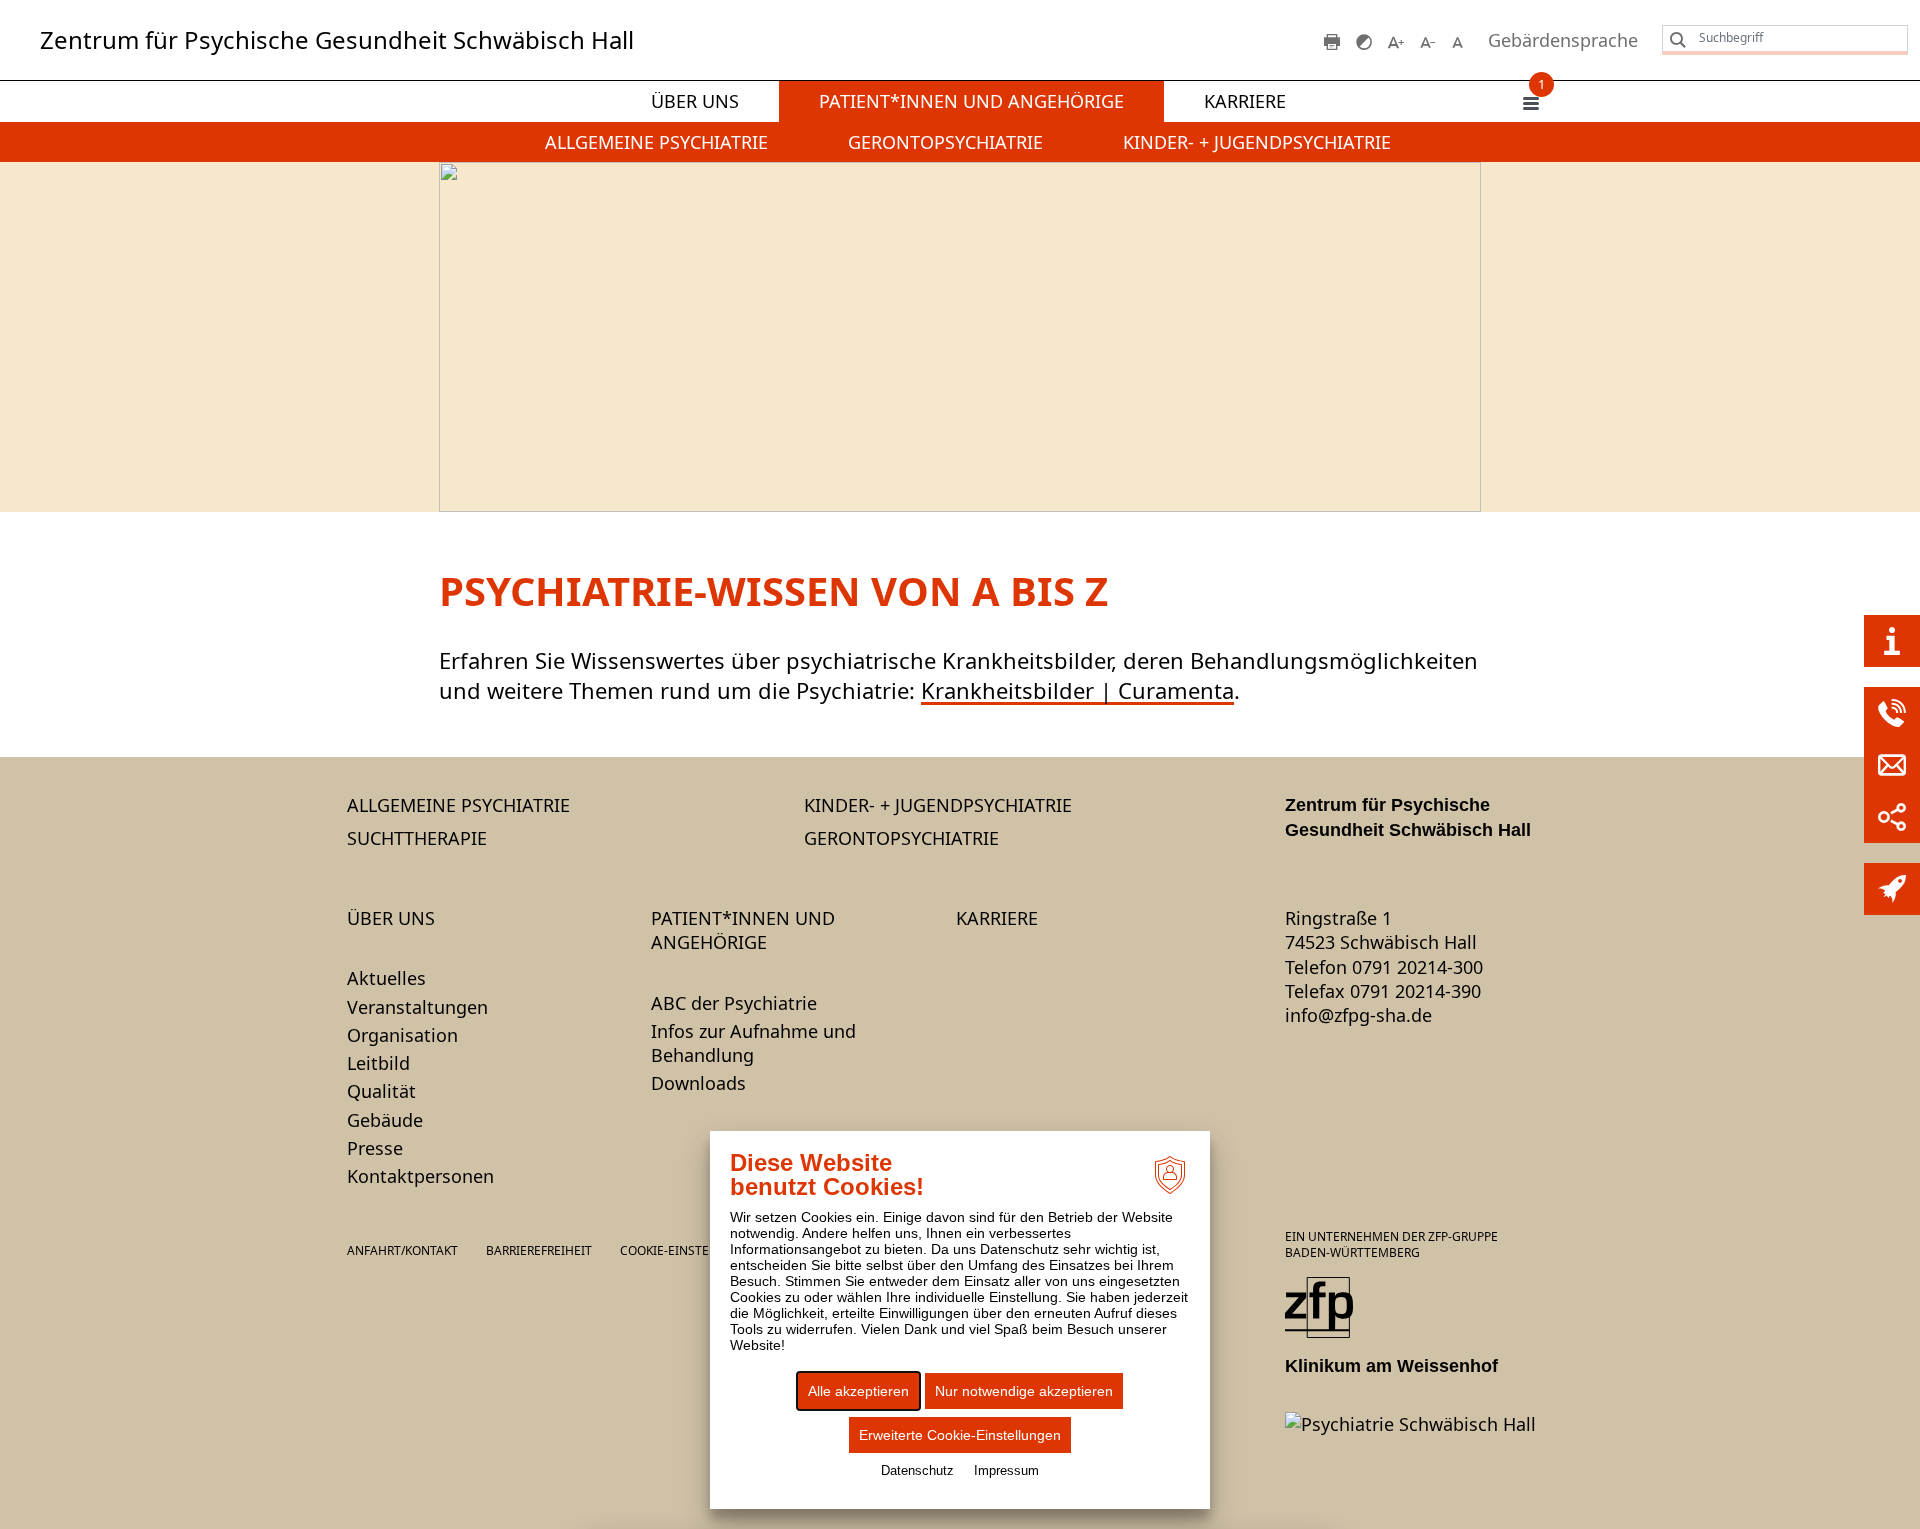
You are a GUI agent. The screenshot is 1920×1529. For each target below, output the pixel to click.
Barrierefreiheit (539, 1250)
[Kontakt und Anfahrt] (1892, 641)
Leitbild (378, 1063)
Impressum (1006, 1470)
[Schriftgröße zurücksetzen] (1460, 40)
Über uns (695, 101)
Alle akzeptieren (858, 1391)
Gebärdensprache (1563, 40)
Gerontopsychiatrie (945, 142)
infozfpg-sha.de (1358, 1015)
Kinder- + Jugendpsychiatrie (1257, 142)
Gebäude (385, 1120)
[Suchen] (1673, 39)
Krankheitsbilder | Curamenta (1077, 690)
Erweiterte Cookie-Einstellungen (960, 1435)
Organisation (402, 1035)
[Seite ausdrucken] (1332, 40)
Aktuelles (386, 978)
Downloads (698, 1083)
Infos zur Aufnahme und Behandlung (753, 1043)
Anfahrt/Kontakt (402, 1250)
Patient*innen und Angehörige (971, 101)
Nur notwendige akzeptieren (1024, 1391)
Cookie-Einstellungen (692, 1251)
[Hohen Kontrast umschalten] (1364, 40)
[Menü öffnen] (1531, 102)
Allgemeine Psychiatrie (656, 142)
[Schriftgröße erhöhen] (1396, 40)
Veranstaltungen (417, 1007)
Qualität (381, 1091)
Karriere (1245, 101)
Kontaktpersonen (420, 1176)
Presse (375, 1148)
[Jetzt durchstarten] (1892, 889)
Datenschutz (917, 1470)
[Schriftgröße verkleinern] (1428, 40)
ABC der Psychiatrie (734, 1003)
